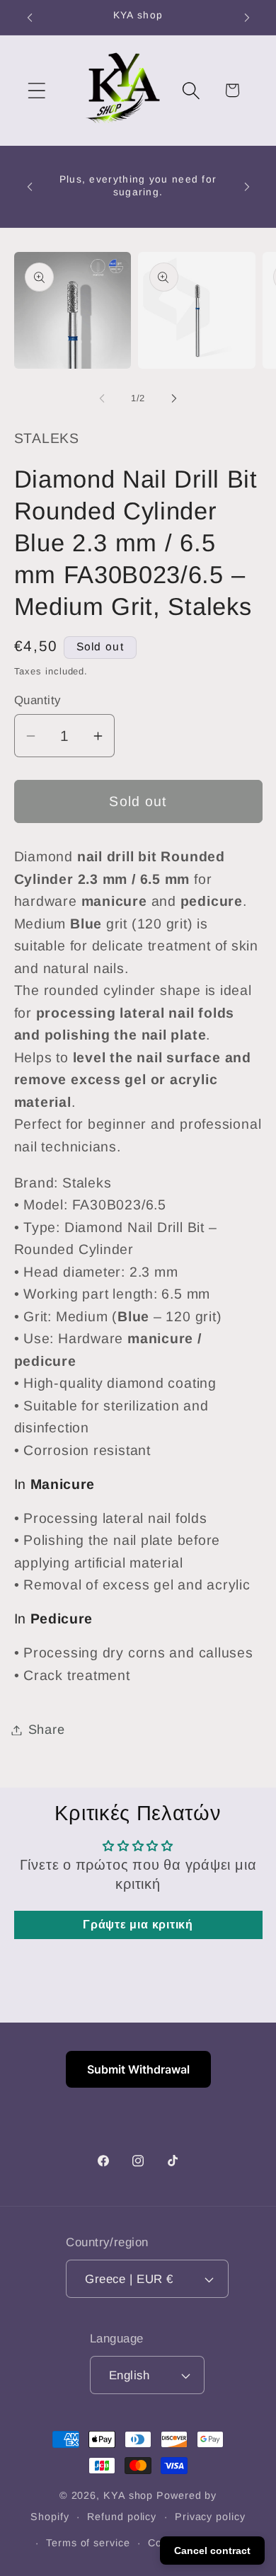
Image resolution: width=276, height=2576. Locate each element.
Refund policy (122, 2517)
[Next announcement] (247, 18)
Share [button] (47, 1730)
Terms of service (88, 2543)
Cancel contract (212, 2551)
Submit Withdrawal (138, 2069)
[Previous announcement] (30, 18)
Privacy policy (210, 2517)
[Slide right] (174, 398)
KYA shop (128, 2495)
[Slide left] (102, 398)
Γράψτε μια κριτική (138, 1925)
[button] (36, 90)
